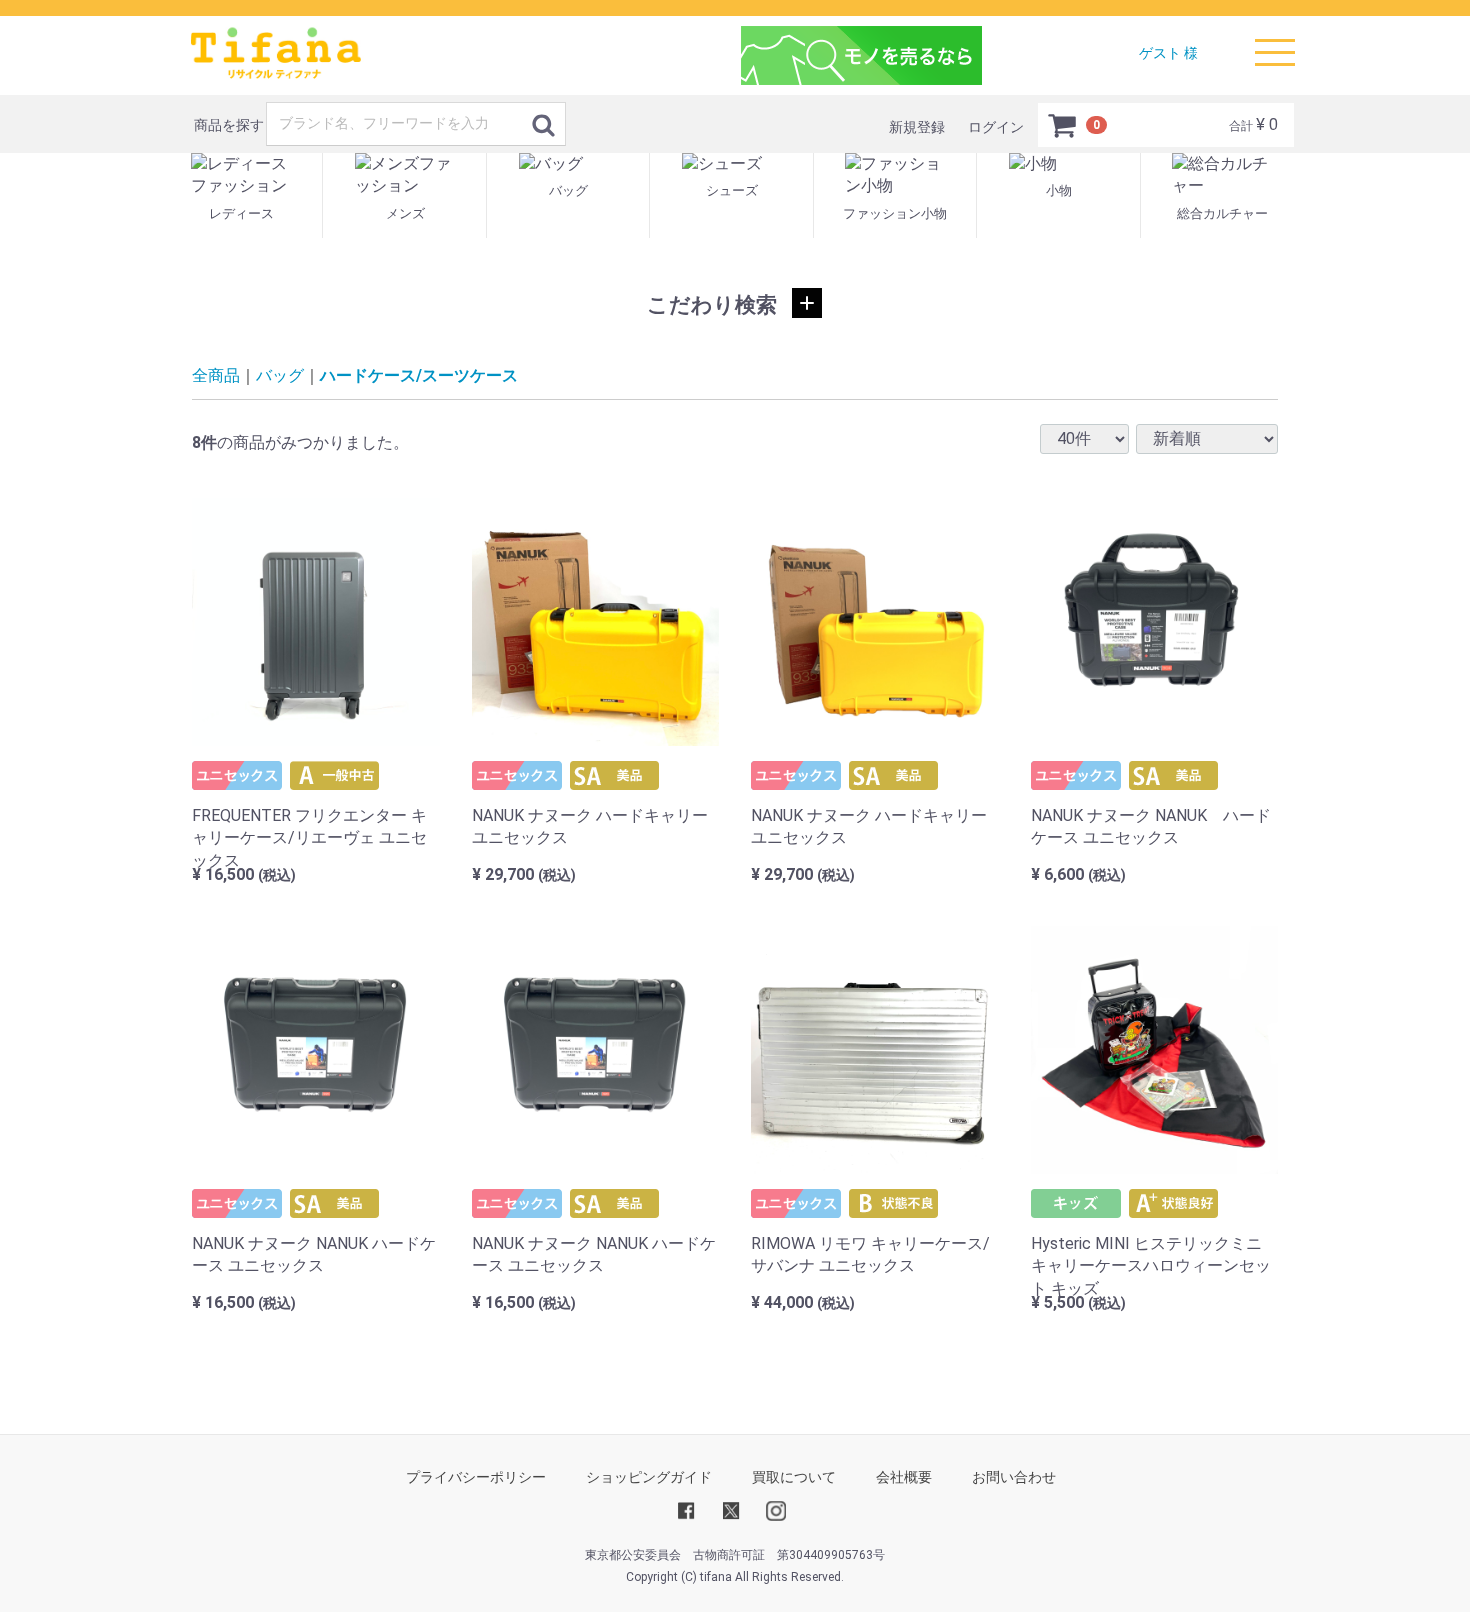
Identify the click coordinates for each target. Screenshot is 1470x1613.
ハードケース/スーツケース (419, 375)
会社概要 (904, 1477)
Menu (1270, 39)
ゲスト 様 (1168, 53)
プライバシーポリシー (476, 1477)
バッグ (280, 375)
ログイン (996, 127)
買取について (794, 1477)
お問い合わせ (1014, 1477)
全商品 (216, 375)
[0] (1063, 125)
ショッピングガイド (649, 1477)
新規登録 (917, 127)
